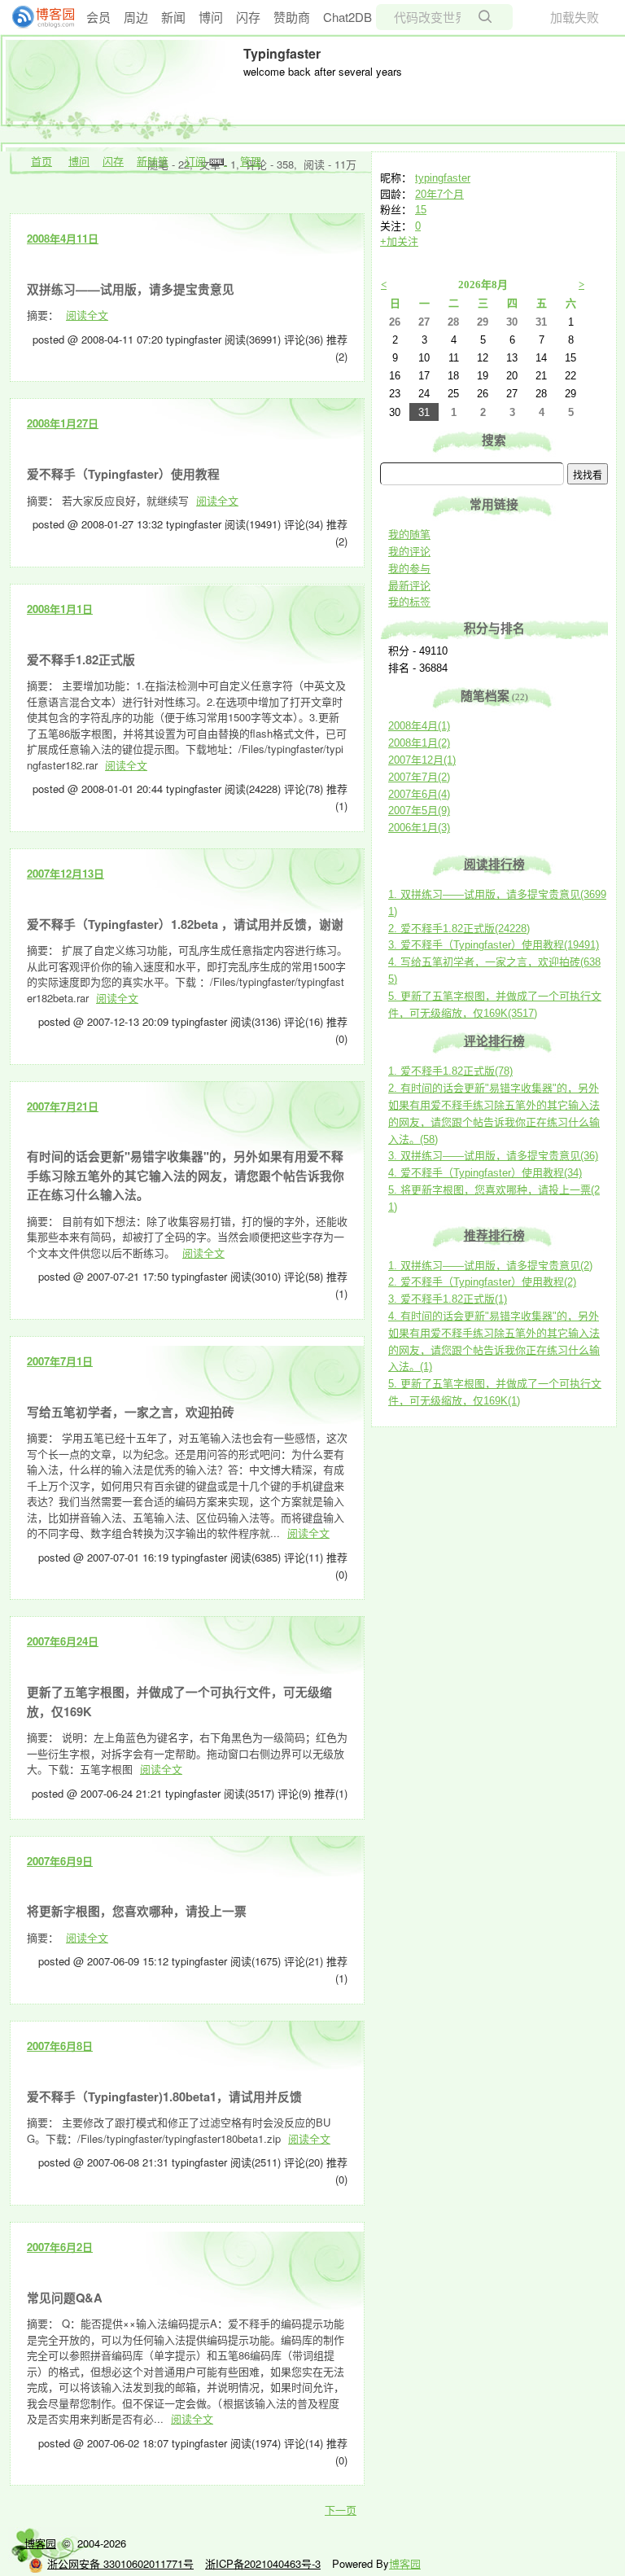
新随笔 (153, 161)
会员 (98, 17)
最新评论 (409, 586)
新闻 (173, 17)
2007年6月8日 (60, 2046)
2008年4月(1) (419, 726)
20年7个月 (439, 194)
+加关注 (399, 241)
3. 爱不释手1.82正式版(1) (448, 1299)
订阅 (195, 161)
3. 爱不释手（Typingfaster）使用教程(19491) (494, 945)
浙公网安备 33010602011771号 (120, 2563)
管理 (251, 161)
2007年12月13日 (66, 873)
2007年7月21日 (63, 1106)
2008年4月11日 (63, 238)
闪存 (248, 17)
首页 (42, 161)
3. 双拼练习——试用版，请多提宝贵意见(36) (493, 1156)
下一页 (341, 2510)
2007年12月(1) (422, 760)
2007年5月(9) (419, 810)
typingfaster (443, 178)
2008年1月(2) (419, 743)
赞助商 (292, 17)
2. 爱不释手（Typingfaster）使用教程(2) (482, 1282)
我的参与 (409, 569)
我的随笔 (409, 534)
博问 (211, 17)
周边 (136, 17)
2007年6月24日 (63, 1641)
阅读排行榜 (494, 865)
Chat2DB (347, 17)
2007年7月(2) (419, 777)
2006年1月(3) (419, 828)
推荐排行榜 (494, 1236)
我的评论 (409, 552)
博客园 (40, 2543)
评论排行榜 (494, 1041)
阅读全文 (87, 315)
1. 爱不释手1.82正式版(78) (450, 1071)
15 (421, 210)
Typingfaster (282, 53)
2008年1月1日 (60, 609)
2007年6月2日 (60, 2247)
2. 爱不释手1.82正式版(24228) (459, 929)
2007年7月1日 (60, 1361)
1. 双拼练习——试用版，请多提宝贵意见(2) (490, 1266)
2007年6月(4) (419, 794)
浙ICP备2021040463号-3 (263, 2563)
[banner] (37, 17)
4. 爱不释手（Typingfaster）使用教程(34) (485, 1173)
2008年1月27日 (63, 423)
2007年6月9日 (60, 1861)
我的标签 (409, 602)
